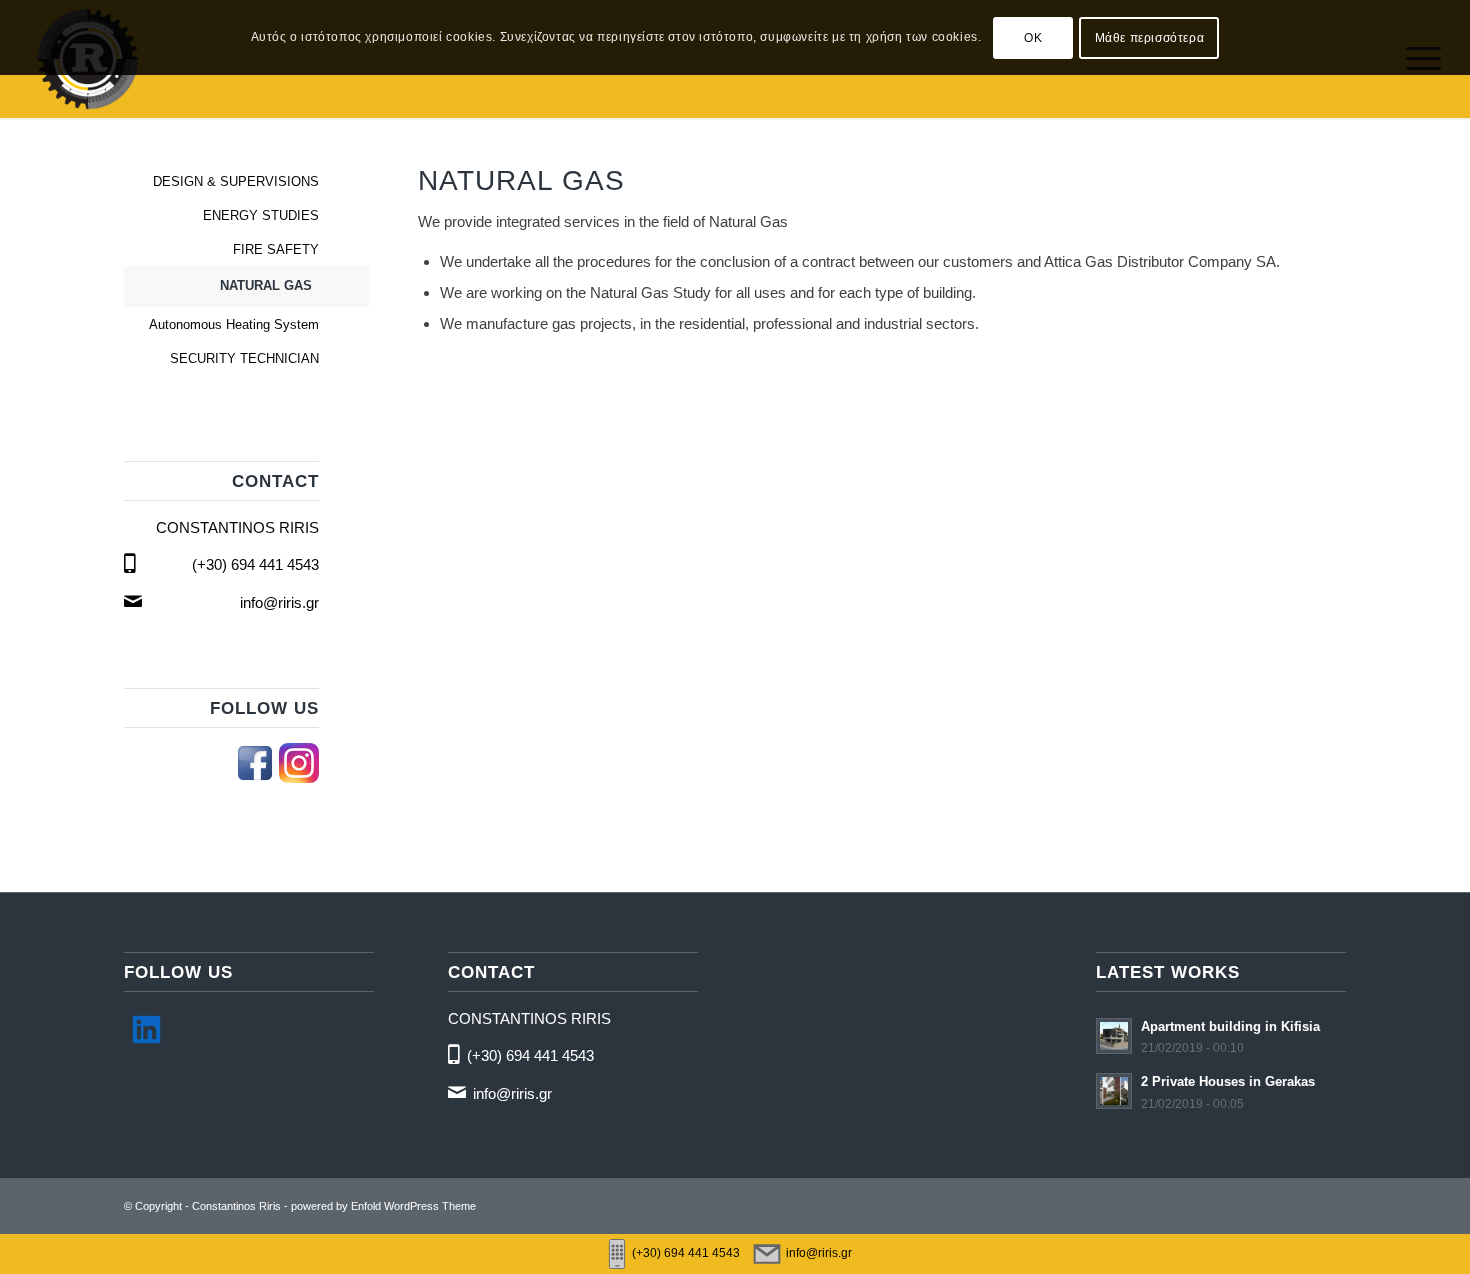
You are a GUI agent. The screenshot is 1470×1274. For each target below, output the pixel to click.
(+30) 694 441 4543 (255, 564)
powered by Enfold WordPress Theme (383, 1206)
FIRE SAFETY (276, 249)
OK (1033, 38)
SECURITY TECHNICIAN (244, 358)
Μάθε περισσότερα (1150, 38)
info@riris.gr (279, 602)
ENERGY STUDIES (261, 215)
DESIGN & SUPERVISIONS (236, 181)
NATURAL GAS (266, 285)
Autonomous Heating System (234, 324)
